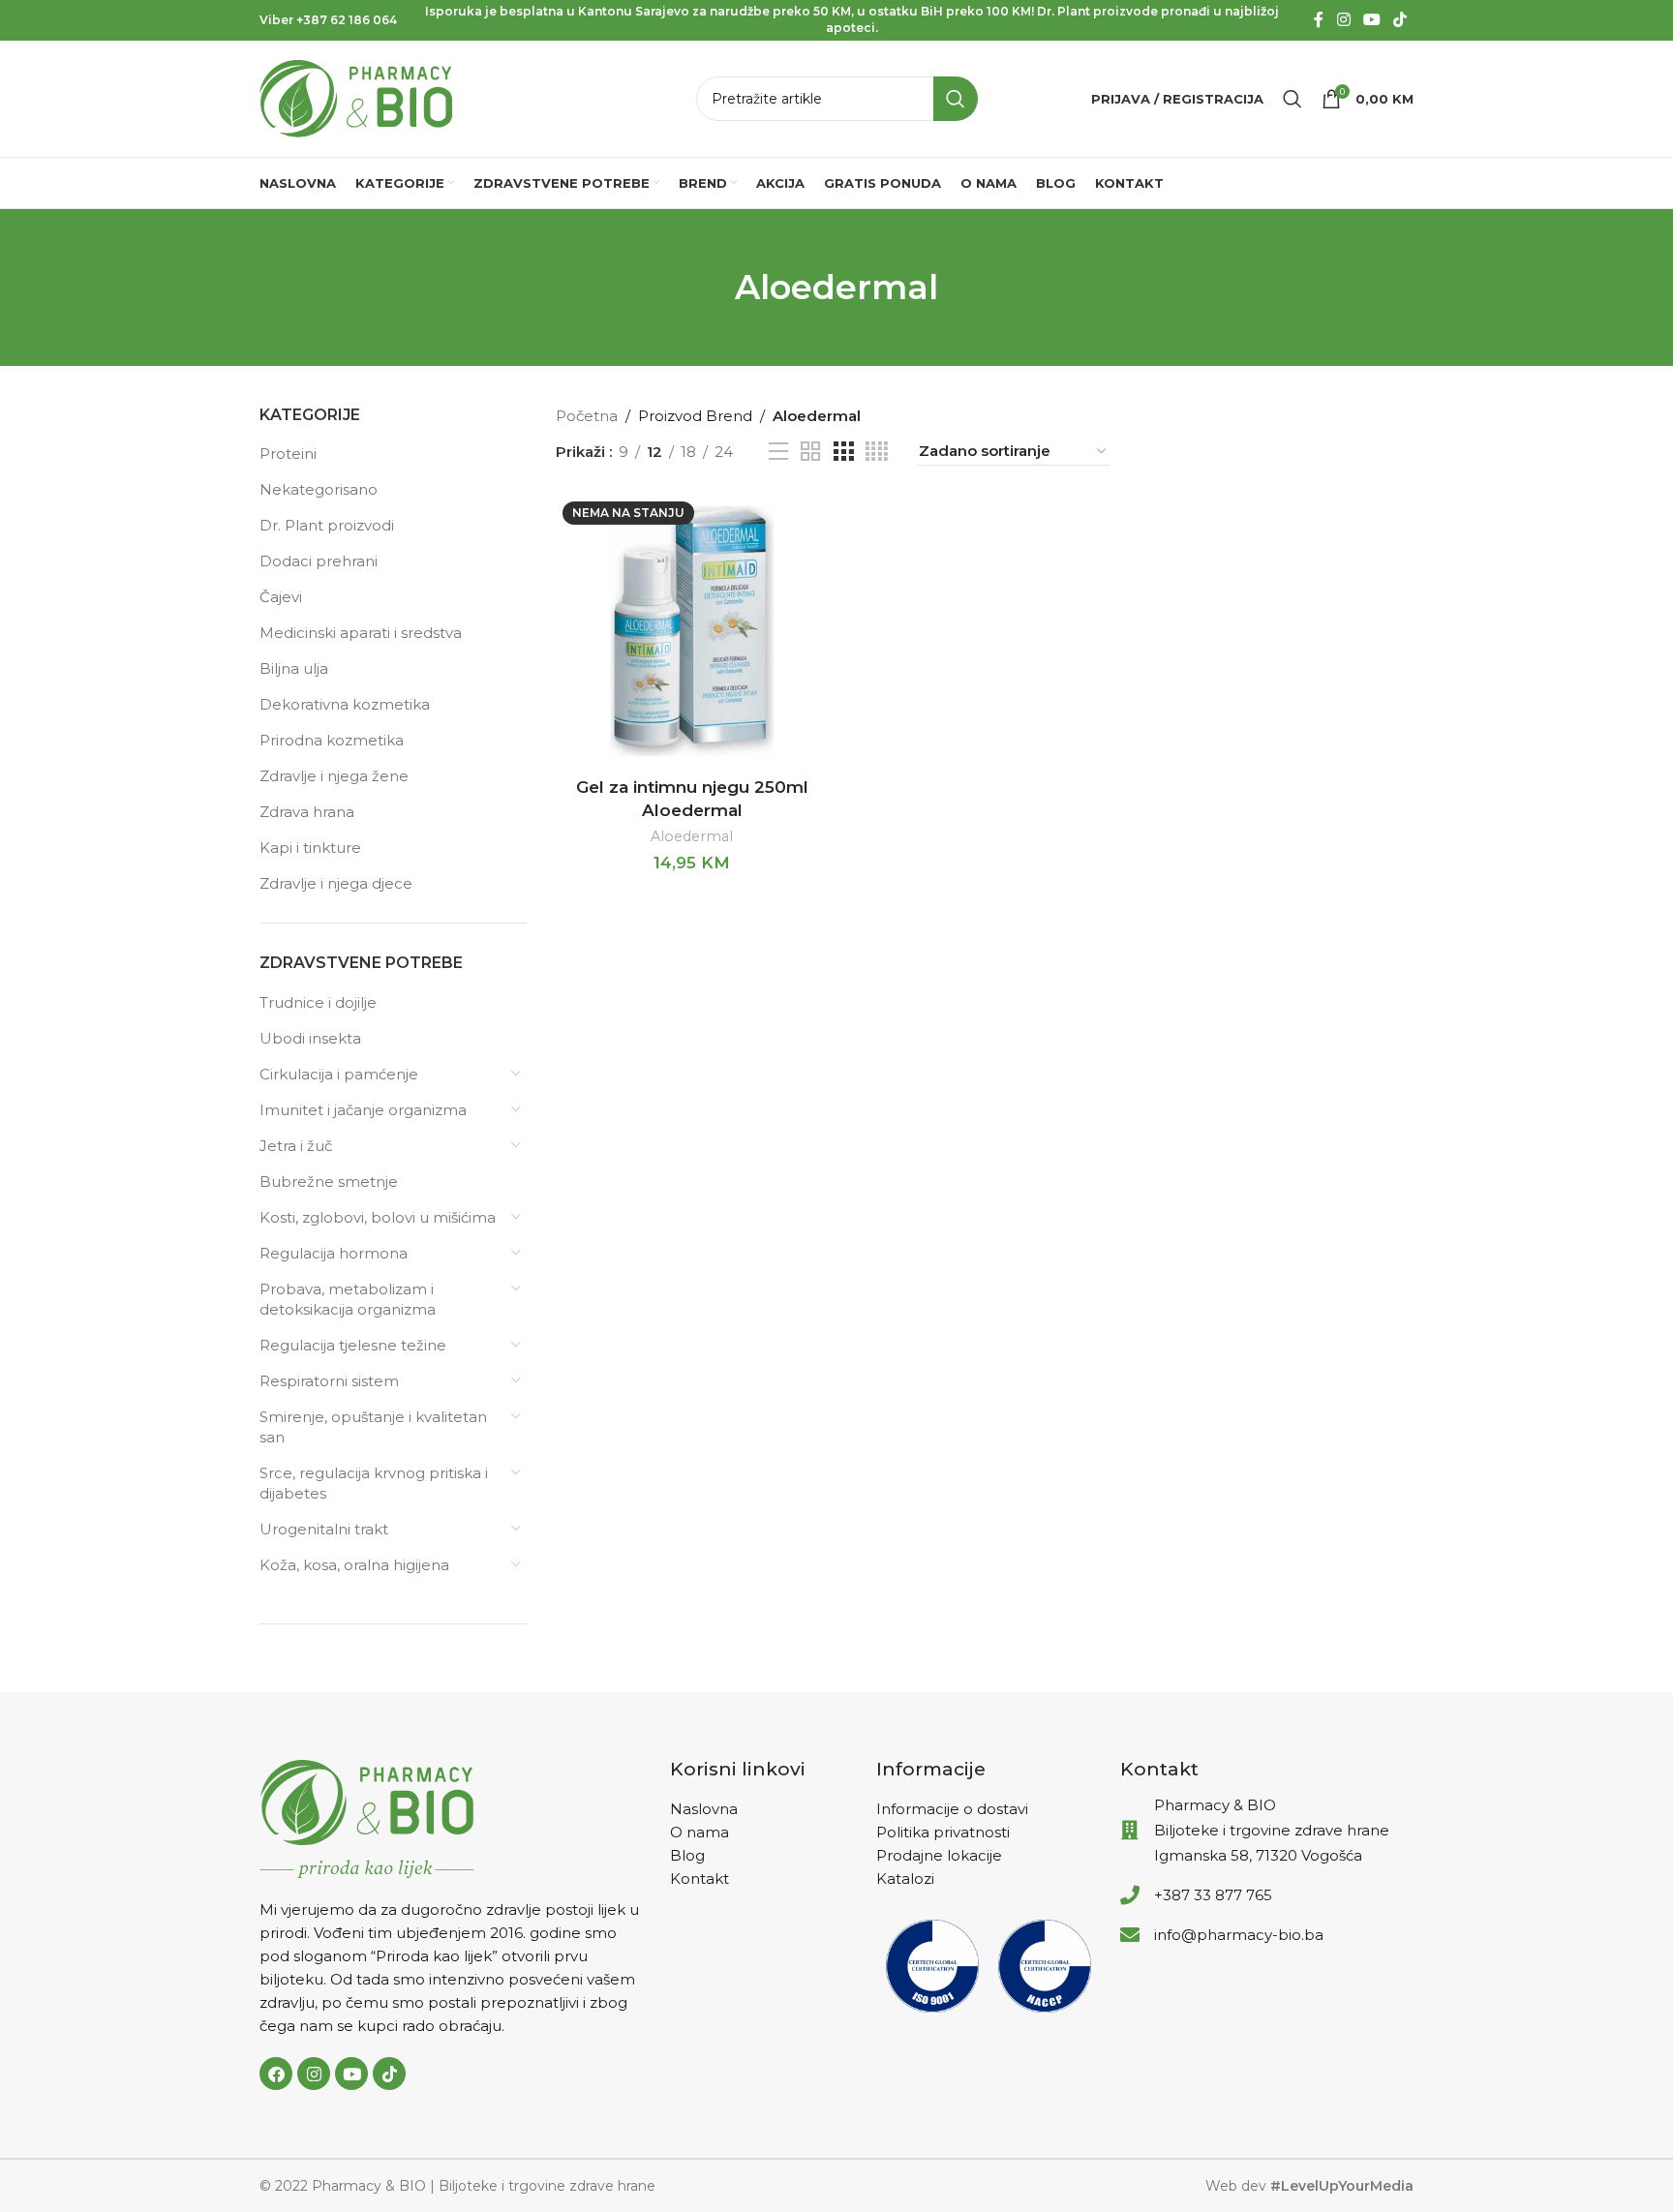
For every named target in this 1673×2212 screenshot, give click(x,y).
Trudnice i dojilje (318, 1002)
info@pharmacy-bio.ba (1239, 1935)
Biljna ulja (294, 668)
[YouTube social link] (1371, 20)
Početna (587, 416)
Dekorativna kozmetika (345, 704)
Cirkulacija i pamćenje (339, 1074)
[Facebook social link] (1319, 20)
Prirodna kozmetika (332, 740)
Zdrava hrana (307, 812)
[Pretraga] (1293, 99)
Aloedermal (692, 836)
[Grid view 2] (810, 452)
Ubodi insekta (310, 1038)
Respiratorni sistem (329, 1381)
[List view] (778, 452)
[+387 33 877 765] (1130, 1895)
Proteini (288, 454)
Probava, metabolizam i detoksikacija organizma (348, 1299)
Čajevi (281, 597)
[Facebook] (276, 2074)
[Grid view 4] (877, 452)
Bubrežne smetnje (329, 1182)
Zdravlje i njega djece (336, 883)
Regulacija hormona (334, 1253)
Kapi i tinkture (310, 848)
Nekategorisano (319, 489)
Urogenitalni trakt (324, 1529)
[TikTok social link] (1400, 20)
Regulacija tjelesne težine (353, 1345)
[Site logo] (356, 97)
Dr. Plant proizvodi (327, 525)
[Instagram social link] (1343, 20)
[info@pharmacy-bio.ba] (1130, 1935)
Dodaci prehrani (319, 561)
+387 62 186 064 (347, 20)
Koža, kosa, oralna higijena (354, 1565)
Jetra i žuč (296, 1146)
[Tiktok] (389, 2074)
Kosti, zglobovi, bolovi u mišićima (378, 1217)
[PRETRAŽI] (956, 99)
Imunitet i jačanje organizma (363, 1110)
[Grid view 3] (843, 452)
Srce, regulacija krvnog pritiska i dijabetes (374, 1483)
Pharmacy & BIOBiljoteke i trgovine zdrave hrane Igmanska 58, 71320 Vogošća (1272, 1830)
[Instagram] (314, 2074)
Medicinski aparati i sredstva (361, 633)
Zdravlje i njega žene (334, 776)
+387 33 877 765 (1213, 1895)
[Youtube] (351, 2074)
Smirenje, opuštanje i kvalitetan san (373, 1427)
